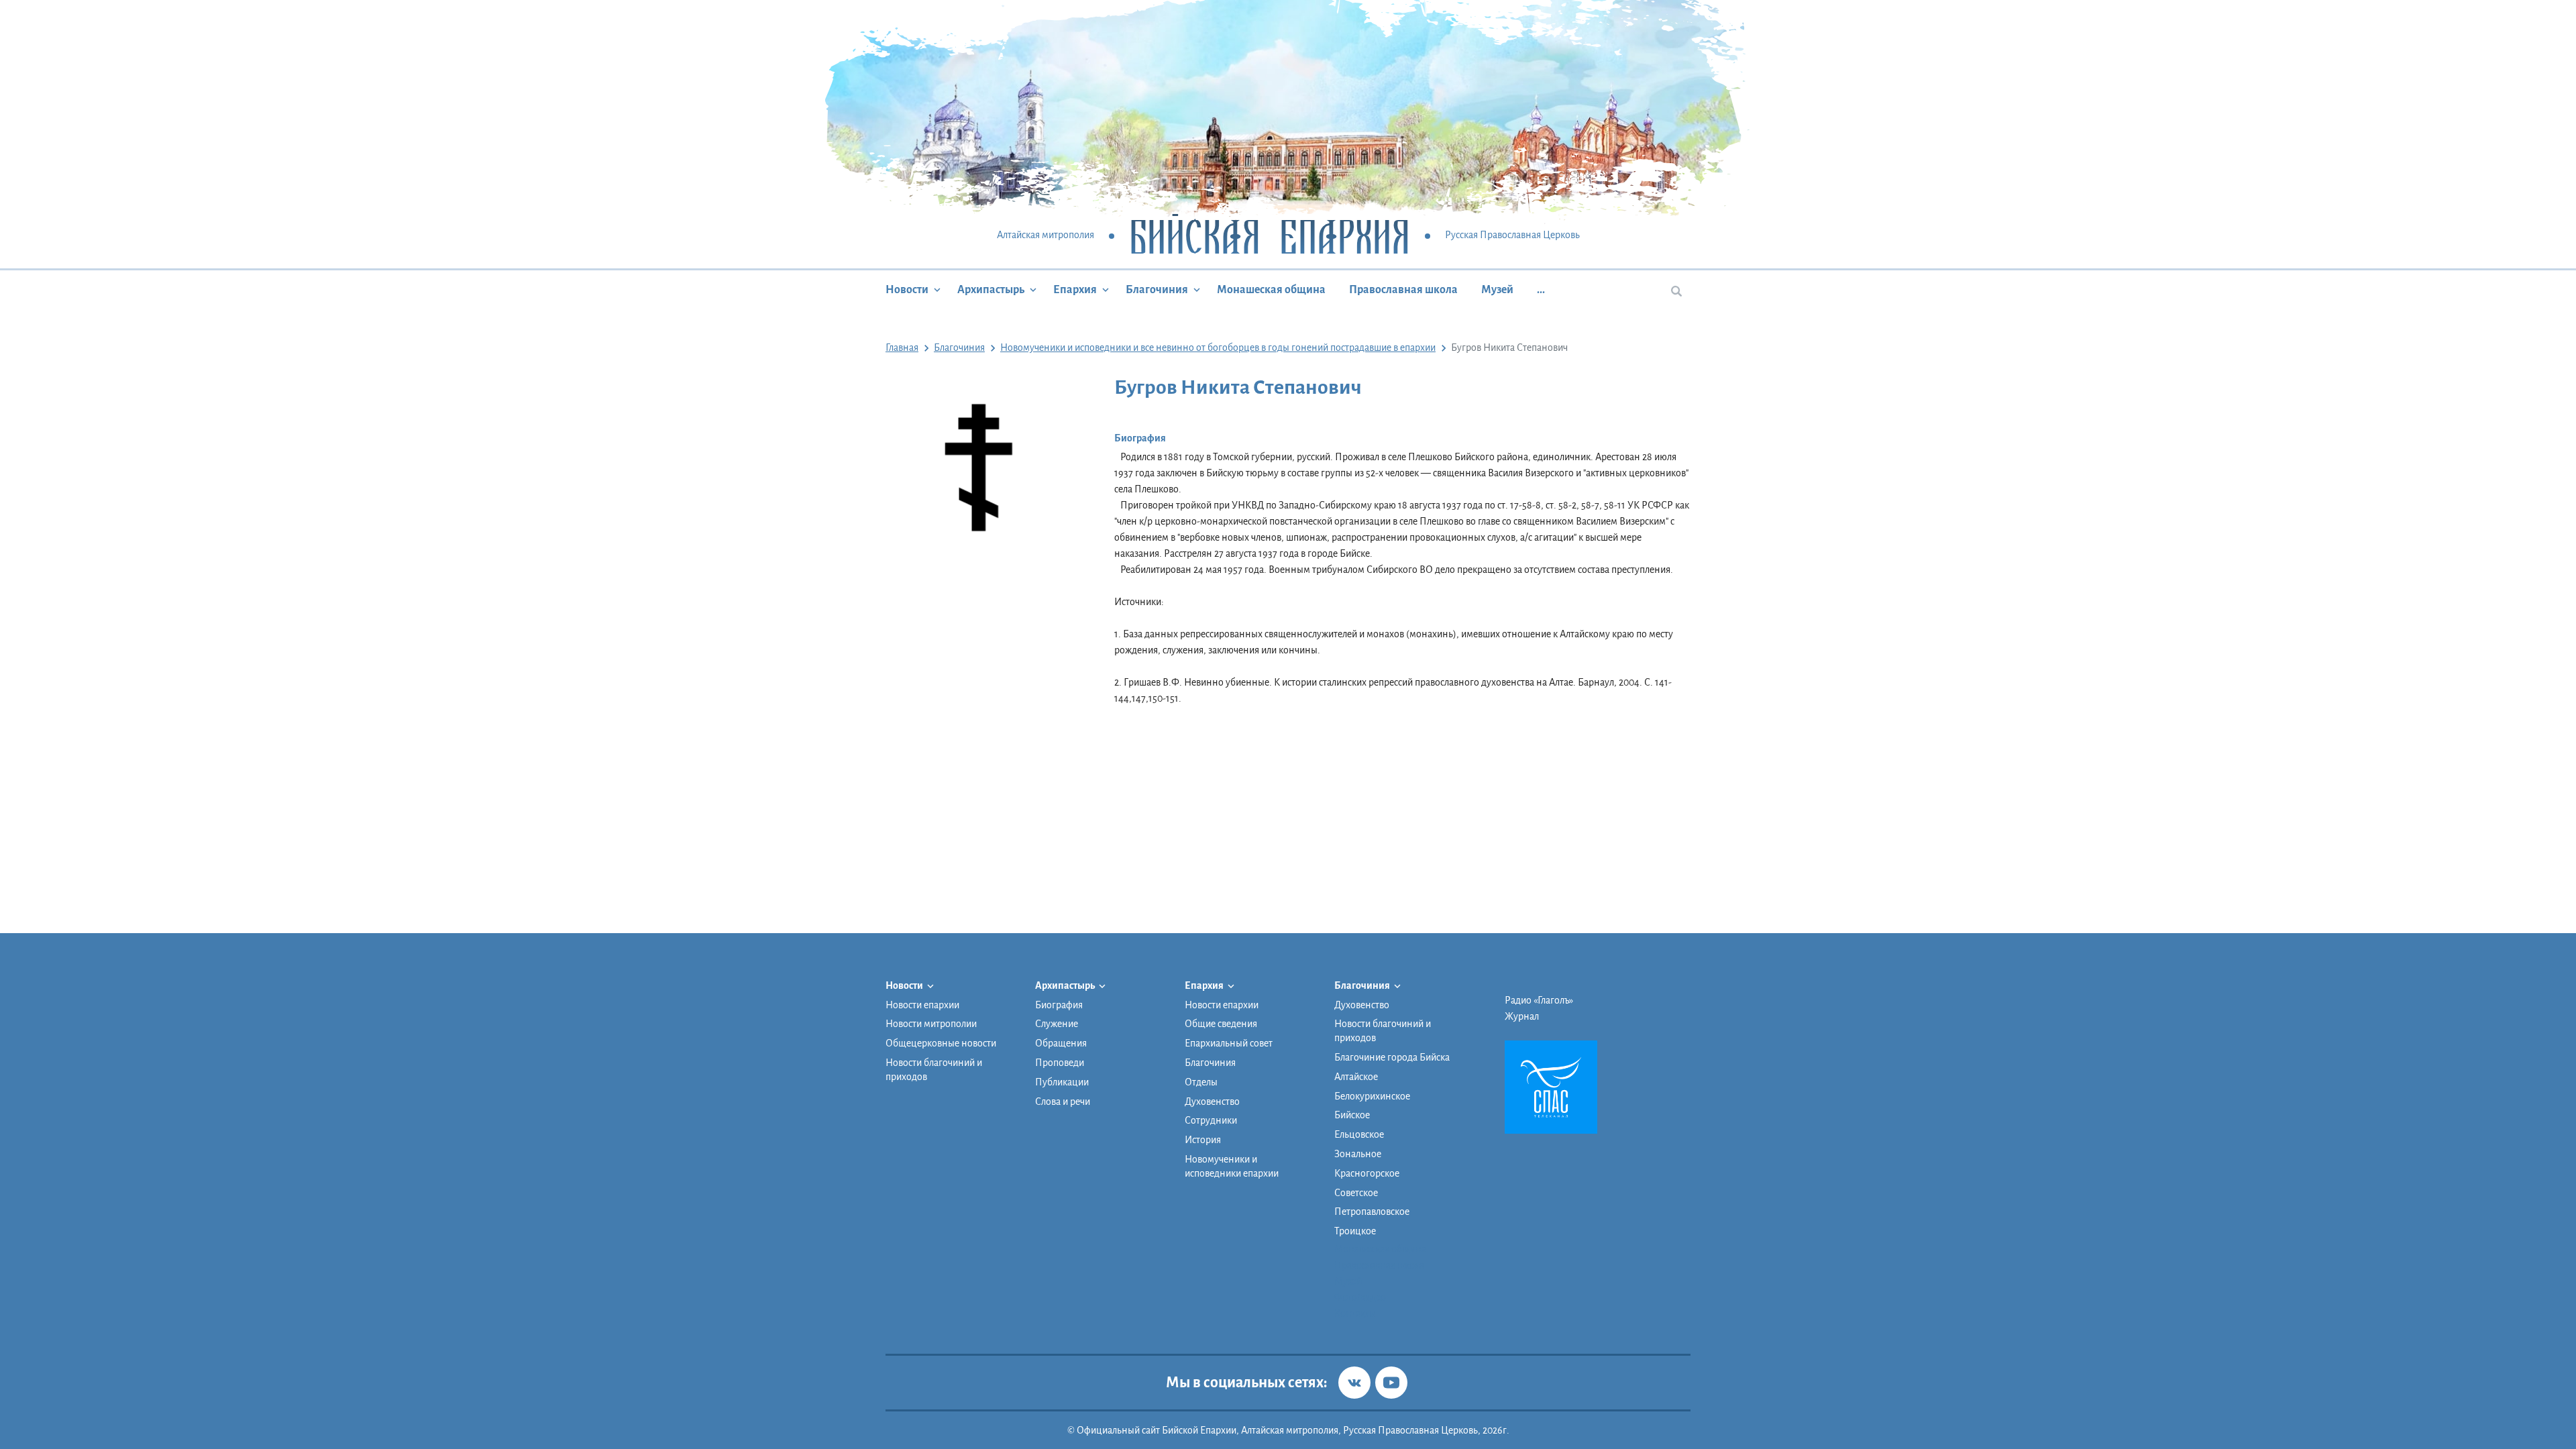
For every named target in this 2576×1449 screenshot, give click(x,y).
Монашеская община (1271, 290)
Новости (907, 290)
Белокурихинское (1372, 1096)
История (1203, 1140)
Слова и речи (1063, 1102)
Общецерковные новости (941, 1043)
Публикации (1062, 1082)
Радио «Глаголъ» (1539, 1000)
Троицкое (1355, 1231)
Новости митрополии (931, 1024)
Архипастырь (991, 290)
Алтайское (1356, 1077)
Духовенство (1212, 1102)
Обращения (1061, 1043)
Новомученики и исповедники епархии (1232, 1166)
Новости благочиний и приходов (934, 1070)
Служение (1057, 1024)
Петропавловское (1372, 1212)
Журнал (1522, 1016)
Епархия (1075, 290)
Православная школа (1403, 290)
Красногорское (1367, 1173)
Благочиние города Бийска (1392, 1057)
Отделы (1201, 1082)
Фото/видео (1360, 1297)
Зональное (1358, 1154)
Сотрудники (1211, 1120)
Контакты (1355, 1313)
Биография (1059, 1005)
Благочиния (1157, 290)
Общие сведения (1221, 1024)
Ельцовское (1359, 1134)
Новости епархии (922, 1005)
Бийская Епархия (1270, 236)
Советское (1356, 1193)
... (1541, 290)
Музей (1497, 290)
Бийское (1352, 1115)
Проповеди (1060, 1063)
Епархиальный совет (1229, 1043)
